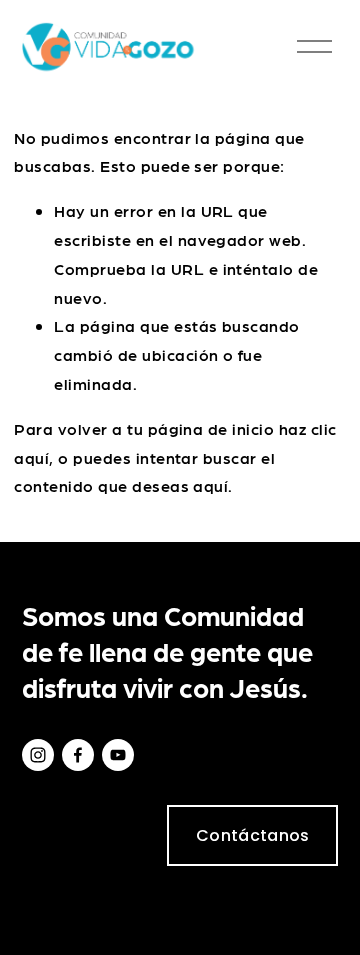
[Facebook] (78, 755)
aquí (210, 485)
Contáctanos (253, 835)
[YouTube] (118, 755)
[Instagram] (38, 755)
